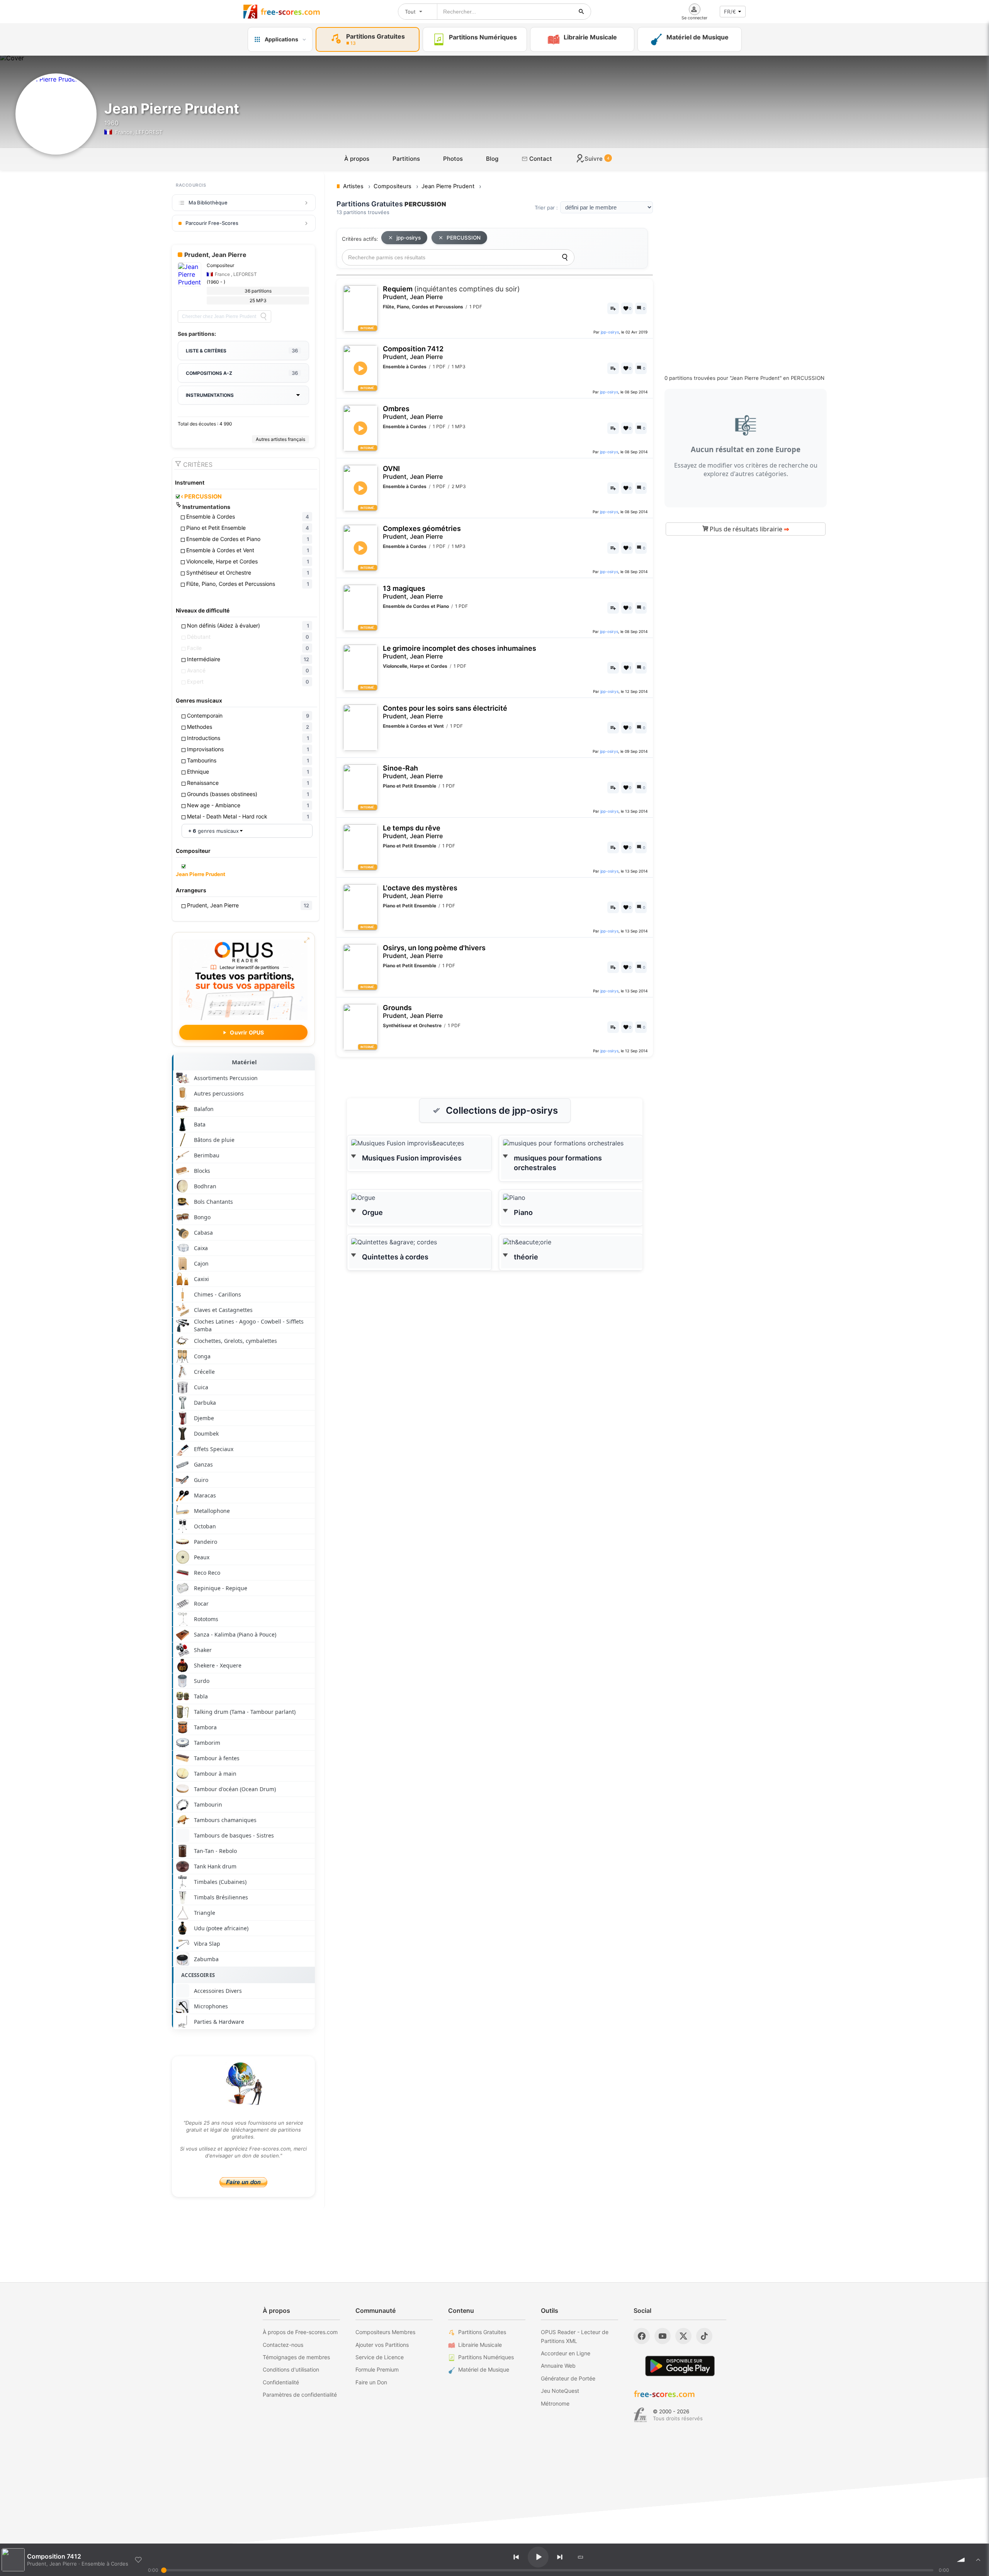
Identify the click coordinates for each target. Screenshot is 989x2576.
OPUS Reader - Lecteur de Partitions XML (575, 2336)
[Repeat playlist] (581, 2557)
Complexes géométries (422, 532)
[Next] (560, 2557)
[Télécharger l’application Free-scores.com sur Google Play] (680, 2366)
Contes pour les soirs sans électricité (445, 712)
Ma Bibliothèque (208, 202)
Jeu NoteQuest (560, 2391)
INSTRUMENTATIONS (210, 395)
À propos (357, 159)
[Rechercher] (581, 12)
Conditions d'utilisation (291, 2369)
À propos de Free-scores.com (300, 2332)
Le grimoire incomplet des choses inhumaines (460, 652)
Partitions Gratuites (482, 2332)
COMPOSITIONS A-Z (242, 373)
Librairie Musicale (480, 2345)
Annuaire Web (558, 2366)
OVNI (413, 472)
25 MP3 (258, 300)
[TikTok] (704, 2336)
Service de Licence (380, 2357)
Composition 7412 (413, 353)
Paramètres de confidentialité (300, 2395)
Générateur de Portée (568, 2378)
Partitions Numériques (486, 2357)
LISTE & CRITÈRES (242, 350)
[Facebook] (642, 2336)
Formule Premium (377, 2369)
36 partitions (258, 291)
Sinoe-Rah (413, 772)
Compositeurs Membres (385, 2332)
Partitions (406, 159)
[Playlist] (978, 2560)
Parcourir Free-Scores (212, 223)
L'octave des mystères (420, 892)
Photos (453, 159)
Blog (492, 159)
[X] (683, 2336)
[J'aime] (138, 2560)
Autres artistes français (280, 439)
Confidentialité (281, 2382)
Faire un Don (371, 2382)
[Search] (263, 316)
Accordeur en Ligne (566, 2353)
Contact (540, 159)
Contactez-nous (283, 2345)
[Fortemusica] (640, 2415)
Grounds (413, 1012)
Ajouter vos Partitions (382, 2345)
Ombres (413, 413)
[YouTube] (663, 2336)
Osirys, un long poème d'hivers (434, 952)
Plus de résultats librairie (749, 529)
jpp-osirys (409, 238)
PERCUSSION (201, 497)
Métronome (555, 2403)
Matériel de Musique (484, 2369)
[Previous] (516, 2557)
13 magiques (413, 592)
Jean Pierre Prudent (201, 874)
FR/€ (730, 12)
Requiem (451, 293)
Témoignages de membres (296, 2357)
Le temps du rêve (413, 832)
